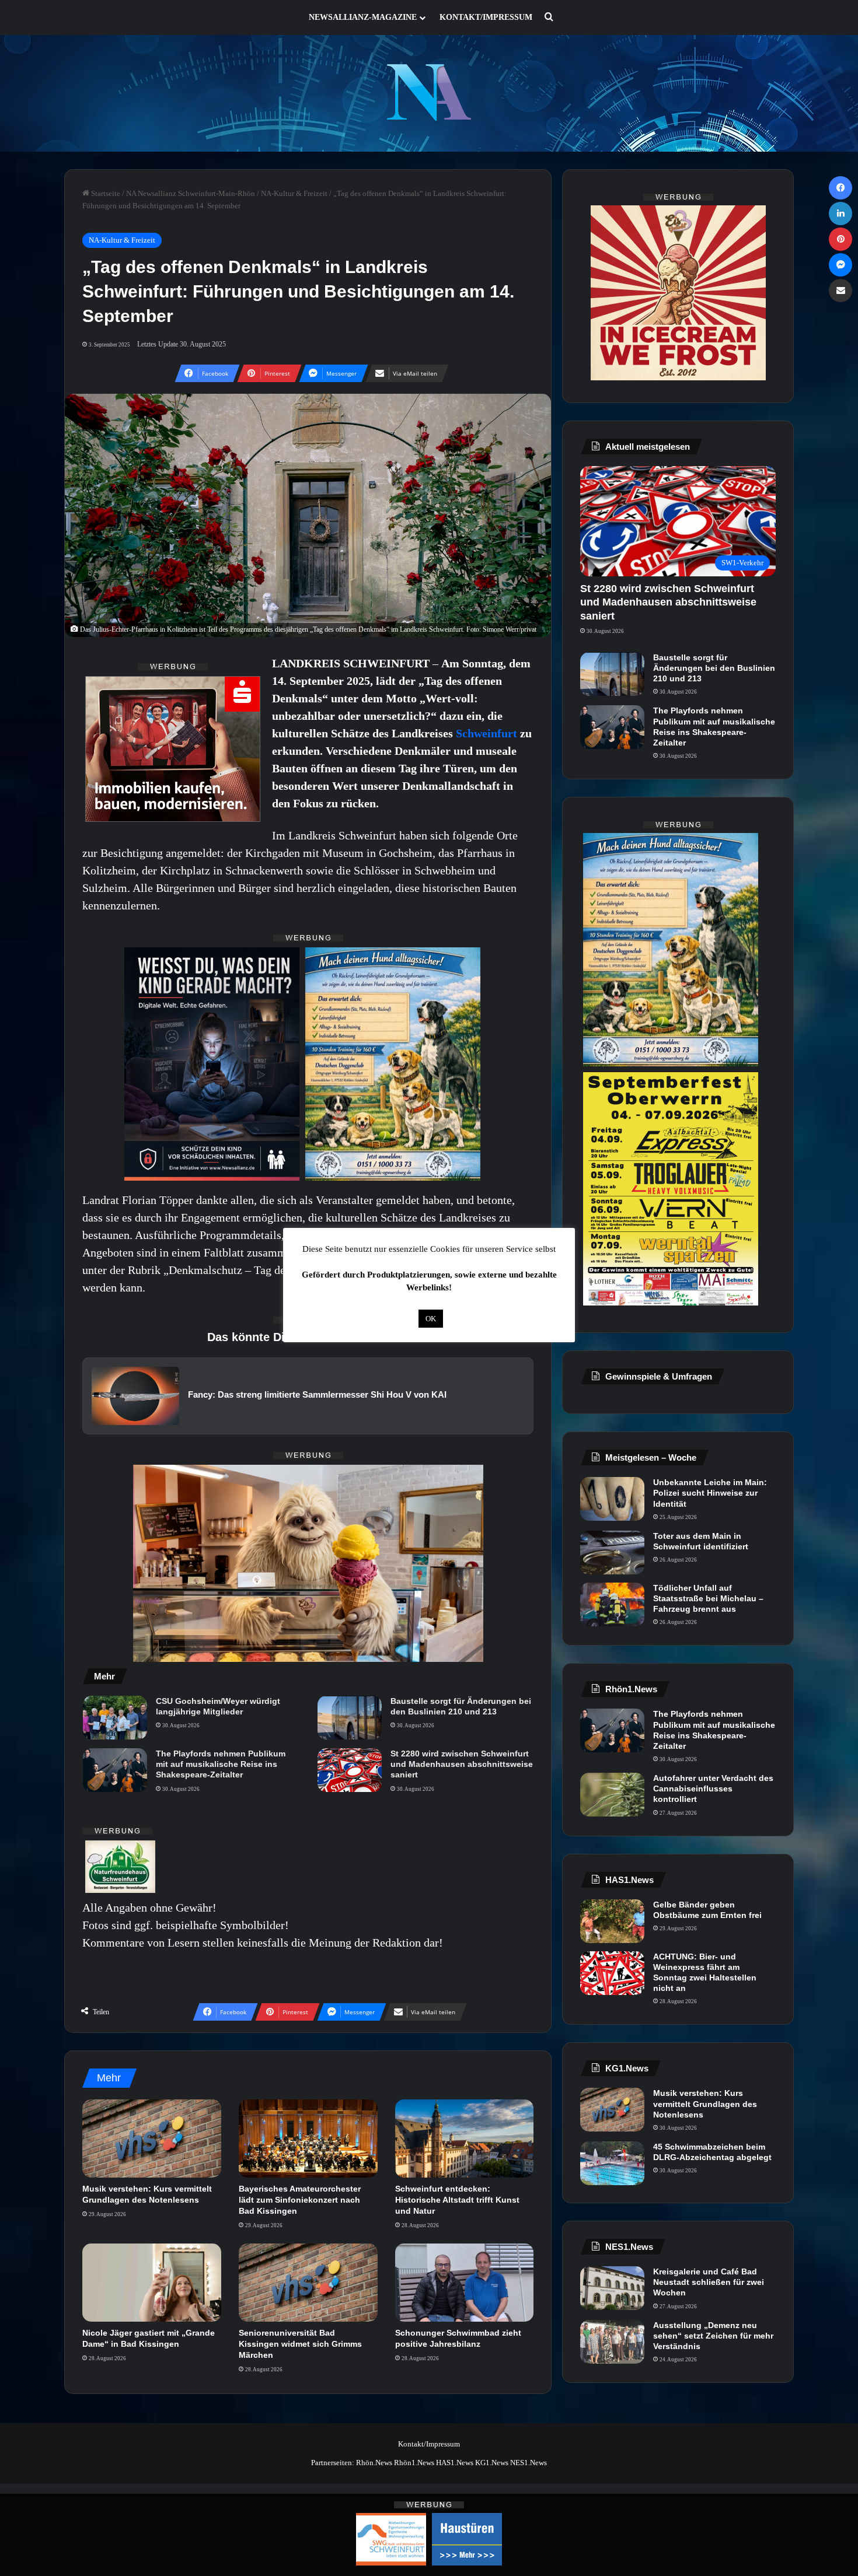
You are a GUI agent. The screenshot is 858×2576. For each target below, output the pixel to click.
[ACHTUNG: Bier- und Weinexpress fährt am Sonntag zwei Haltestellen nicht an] (612, 1973)
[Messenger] (840, 265)
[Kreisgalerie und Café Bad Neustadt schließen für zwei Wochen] (612, 2288)
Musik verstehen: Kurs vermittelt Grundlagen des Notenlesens (705, 2103)
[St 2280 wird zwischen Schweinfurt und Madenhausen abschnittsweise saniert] (350, 1770)
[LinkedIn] (840, 213)
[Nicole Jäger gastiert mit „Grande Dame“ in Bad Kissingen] (152, 2283)
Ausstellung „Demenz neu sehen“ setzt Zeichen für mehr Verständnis (713, 2336)
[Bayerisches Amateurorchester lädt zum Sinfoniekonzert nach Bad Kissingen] (308, 2138)
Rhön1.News (414, 2463)
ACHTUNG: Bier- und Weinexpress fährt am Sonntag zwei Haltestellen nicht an (705, 1973)
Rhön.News (374, 2463)
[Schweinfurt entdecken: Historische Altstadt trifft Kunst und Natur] (465, 2138)
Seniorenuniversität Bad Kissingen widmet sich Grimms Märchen (300, 2344)
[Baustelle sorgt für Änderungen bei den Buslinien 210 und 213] (350, 1718)
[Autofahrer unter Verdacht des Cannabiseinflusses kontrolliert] (612, 1795)
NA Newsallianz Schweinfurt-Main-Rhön (191, 193)
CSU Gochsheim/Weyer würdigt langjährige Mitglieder (218, 1706)
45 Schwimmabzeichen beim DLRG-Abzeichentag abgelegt (712, 2152)
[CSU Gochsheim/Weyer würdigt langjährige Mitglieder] (115, 1718)
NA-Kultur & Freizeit (294, 193)
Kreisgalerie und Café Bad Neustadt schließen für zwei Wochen (709, 2282)
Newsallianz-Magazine (363, 17)
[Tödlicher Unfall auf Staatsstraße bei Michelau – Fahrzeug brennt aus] (612, 1604)
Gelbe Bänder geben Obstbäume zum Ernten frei (707, 1910)
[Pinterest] (840, 239)
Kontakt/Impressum (486, 17)
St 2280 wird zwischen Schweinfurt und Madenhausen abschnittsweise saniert (462, 1764)
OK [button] (431, 1319)
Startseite (105, 193)
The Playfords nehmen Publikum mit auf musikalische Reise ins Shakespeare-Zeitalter (221, 1764)
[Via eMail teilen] (840, 290)
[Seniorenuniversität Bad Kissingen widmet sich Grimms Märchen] (308, 2283)
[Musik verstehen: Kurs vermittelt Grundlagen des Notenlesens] (152, 2138)
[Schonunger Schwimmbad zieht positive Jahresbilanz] (465, 2283)
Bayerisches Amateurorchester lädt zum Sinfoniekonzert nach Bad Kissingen (300, 2200)
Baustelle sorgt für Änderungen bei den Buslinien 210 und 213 (461, 1706)
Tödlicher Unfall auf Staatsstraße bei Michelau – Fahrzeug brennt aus (708, 1598)
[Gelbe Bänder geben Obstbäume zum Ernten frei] (612, 1921)
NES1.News (529, 2463)
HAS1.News (455, 2463)
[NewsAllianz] (429, 93)
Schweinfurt (488, 733)
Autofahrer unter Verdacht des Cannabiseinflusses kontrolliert (713, 1788)
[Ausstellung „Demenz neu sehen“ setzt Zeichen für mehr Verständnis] (612, 2342)
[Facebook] (840, 188)
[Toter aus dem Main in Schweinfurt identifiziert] (612, 1553)
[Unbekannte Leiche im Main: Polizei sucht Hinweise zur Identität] (612, 1499)
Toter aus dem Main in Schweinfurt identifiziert (701, 1541)
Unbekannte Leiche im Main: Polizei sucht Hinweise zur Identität (710, 1493)
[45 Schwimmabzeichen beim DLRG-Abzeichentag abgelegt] (612, 2163)
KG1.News (492, 2463)
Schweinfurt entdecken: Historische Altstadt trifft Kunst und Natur (457, 2200)
